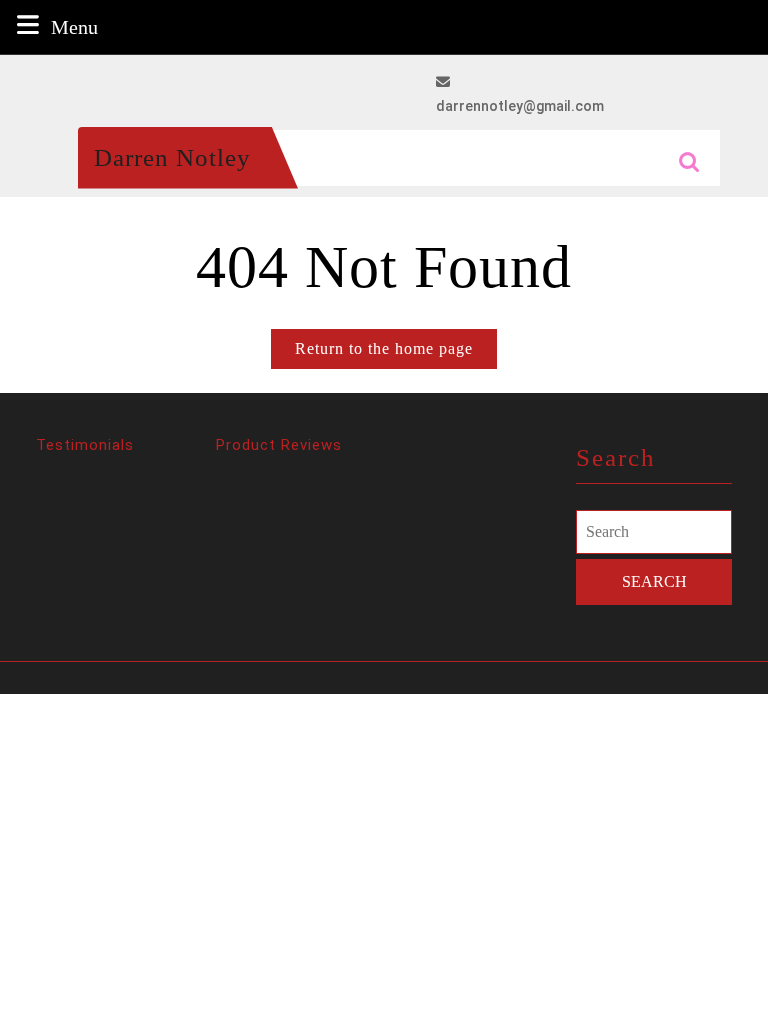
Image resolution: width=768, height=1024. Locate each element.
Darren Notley (172, 157)
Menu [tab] (74, 26)
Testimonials (85, 445)
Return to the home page (396, 354)
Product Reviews (279, 445)
